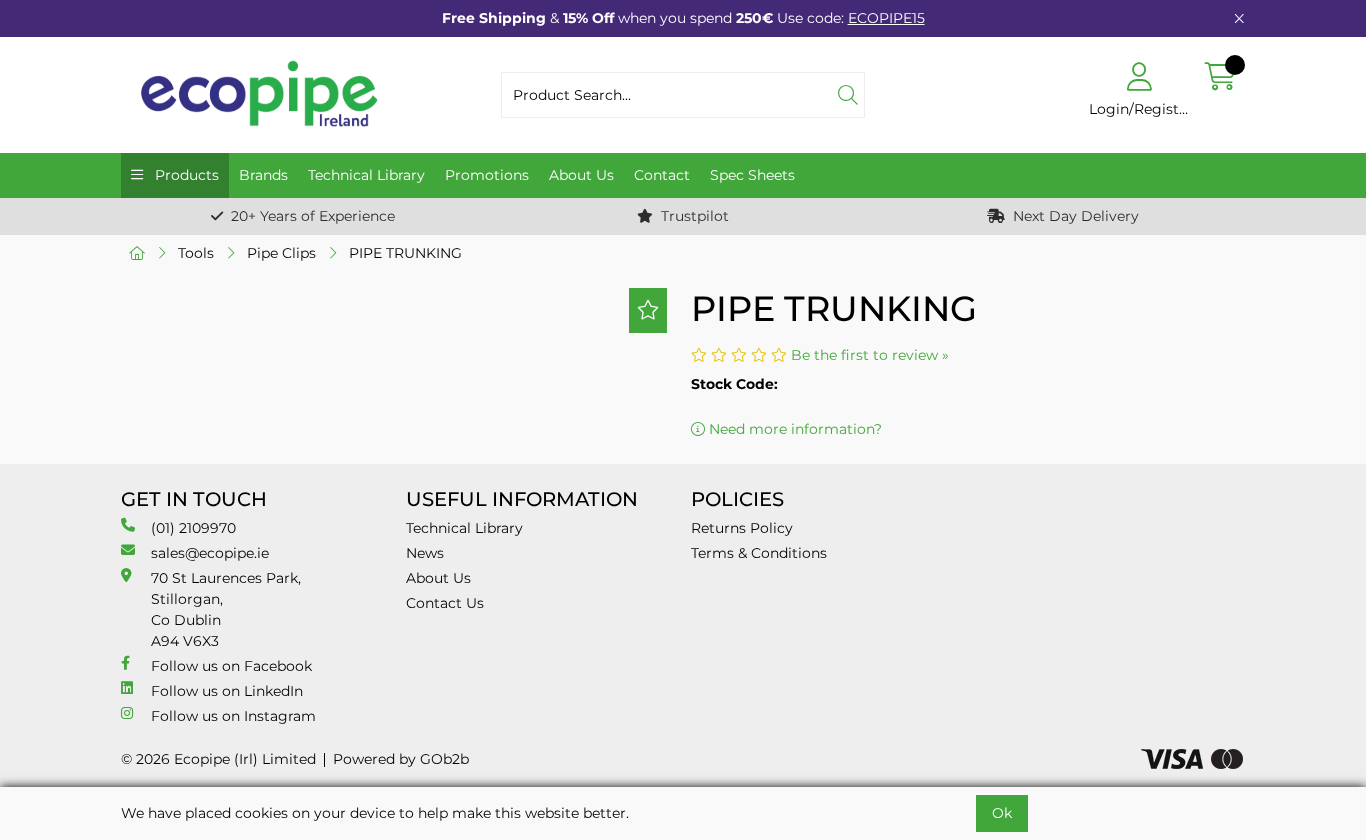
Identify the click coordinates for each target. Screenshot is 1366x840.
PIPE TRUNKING (405, 253)
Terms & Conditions (759, 553)
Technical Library (366, 175)
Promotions (487, 175)
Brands (263, 175)
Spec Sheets (752, 175)
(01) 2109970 (193, 528)
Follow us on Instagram (233, 716)
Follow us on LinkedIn (227, 691)
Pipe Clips (281, 253)
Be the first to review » (870, 355)
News (425, 553)
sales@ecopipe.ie (210, 553)
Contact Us (445, 603)
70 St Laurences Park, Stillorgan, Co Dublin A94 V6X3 (226, 609)
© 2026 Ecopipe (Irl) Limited (218, 759)
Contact (662, 175)
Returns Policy (742, 528)
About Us (581, 175)
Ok (1002, 813)
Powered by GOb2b (401, 759)
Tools (196, 253)
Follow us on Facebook (231, 666)
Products (185, 175)
